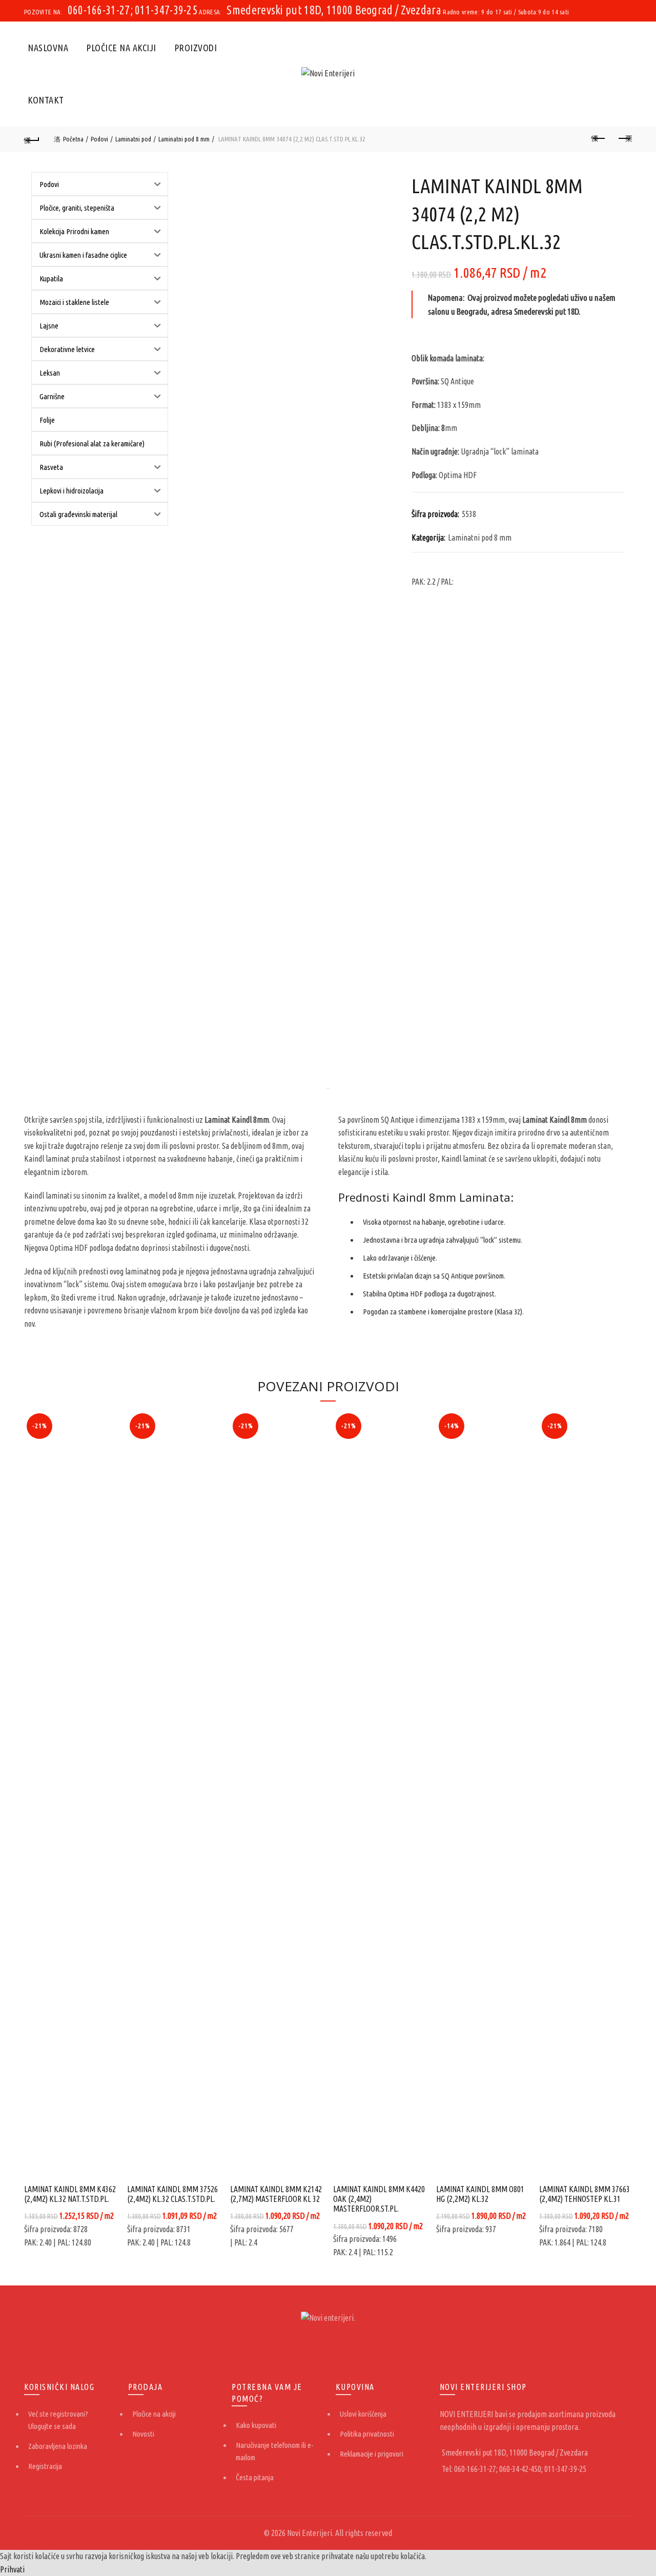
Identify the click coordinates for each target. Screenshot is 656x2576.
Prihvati (12, 2569)
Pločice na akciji (121, 48)
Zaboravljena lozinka (58, 2446)
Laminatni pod (133, 139)
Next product (624, 139)
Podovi (99, 139)
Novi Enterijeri (310, 2533)
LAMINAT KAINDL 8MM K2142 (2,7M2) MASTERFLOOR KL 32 (276, 2194)
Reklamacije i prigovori (372, 2454)
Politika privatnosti (367, 2434)
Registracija (45, 2466)
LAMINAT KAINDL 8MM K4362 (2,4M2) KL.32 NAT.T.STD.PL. (70, 2194)
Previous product (599, 139)
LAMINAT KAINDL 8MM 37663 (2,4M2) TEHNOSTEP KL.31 (585, 2194)
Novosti (143, 2434)
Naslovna (48, 48)
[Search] (624, 74)
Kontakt (46, 100)
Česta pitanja (255, 2477)
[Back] (32, 139)
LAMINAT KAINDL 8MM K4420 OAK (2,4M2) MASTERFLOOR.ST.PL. (379, 2199)
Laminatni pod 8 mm (184, 139)
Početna (73, 139)
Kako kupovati (256, 2425)
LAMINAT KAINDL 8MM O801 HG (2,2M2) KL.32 (480, 2194)
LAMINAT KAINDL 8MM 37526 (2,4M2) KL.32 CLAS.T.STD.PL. (172, 2194)
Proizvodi (196, 48)
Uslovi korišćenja (363, 2414)
